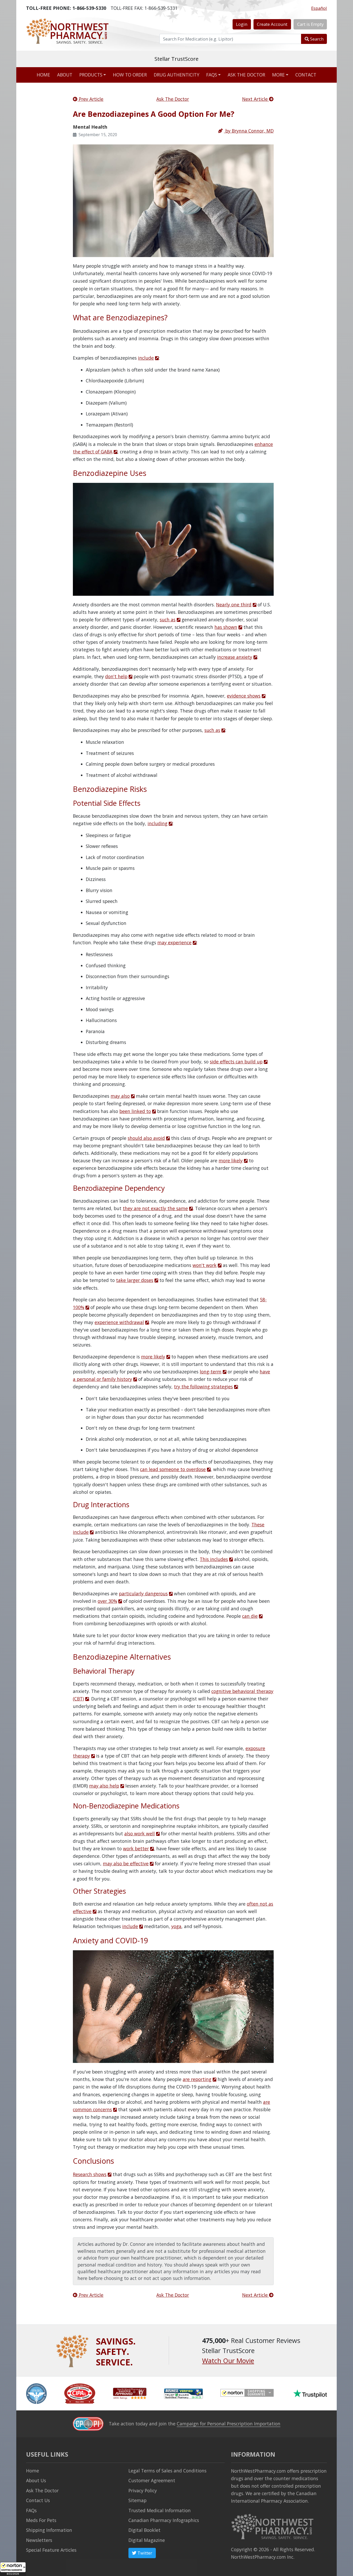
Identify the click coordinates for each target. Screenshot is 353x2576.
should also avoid (146, 1138)
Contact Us (38, 2500)
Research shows (90, 2174)
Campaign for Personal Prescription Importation (229, 2424)
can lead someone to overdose (173, 1469)
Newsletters (39, 2540)
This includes (214, 1559)
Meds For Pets (41, 2520)
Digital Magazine (147, 2540)
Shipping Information (49, 2530)
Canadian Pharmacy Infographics (164, 2520)
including (158, 823)
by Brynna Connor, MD (249, 131)
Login (242, 24)
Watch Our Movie (228, 2361)
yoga (176, 1926)
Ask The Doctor (173, 99)
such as (168, 620)
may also (120, 1096)
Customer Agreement (152, 2480)
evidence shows (244, 696)
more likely (231, 1161)
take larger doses (135, 1280)
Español (319, 8)
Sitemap (137, 2500)
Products (91, 75)
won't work (205, 1265)
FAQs (212, 75)
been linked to (135, 1111)
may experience (174, 942)
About (65, 75)
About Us (36, 2480)
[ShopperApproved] (130, 2393)
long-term (211, 1372)
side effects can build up (236, 1062)
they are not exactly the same (155, 1208)
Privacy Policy (143, 2490)
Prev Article (90, 99)
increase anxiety (235, 657)
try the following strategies (203, 1387)
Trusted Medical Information (160, 2510)
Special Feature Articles (51, 2550)
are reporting (197, 2079)
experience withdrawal (119, 1322)
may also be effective (126, 1863)
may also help (104, 1786)
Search (316, 39)
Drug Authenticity (177, 75)
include (146, 358)
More (278, 75)
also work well (140, 1834)
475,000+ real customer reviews (177, 59)
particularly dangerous (143, 1593)
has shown (226, 627)
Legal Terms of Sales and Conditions (167, 2471)
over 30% (107, 1601)
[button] (13, 2569)
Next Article (256, 99)
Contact (306, 75)
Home (43, 75)
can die (250, 1616)
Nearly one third (234, 605)
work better (136, 1848)
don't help (116, 676)
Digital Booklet (144, 2530)
